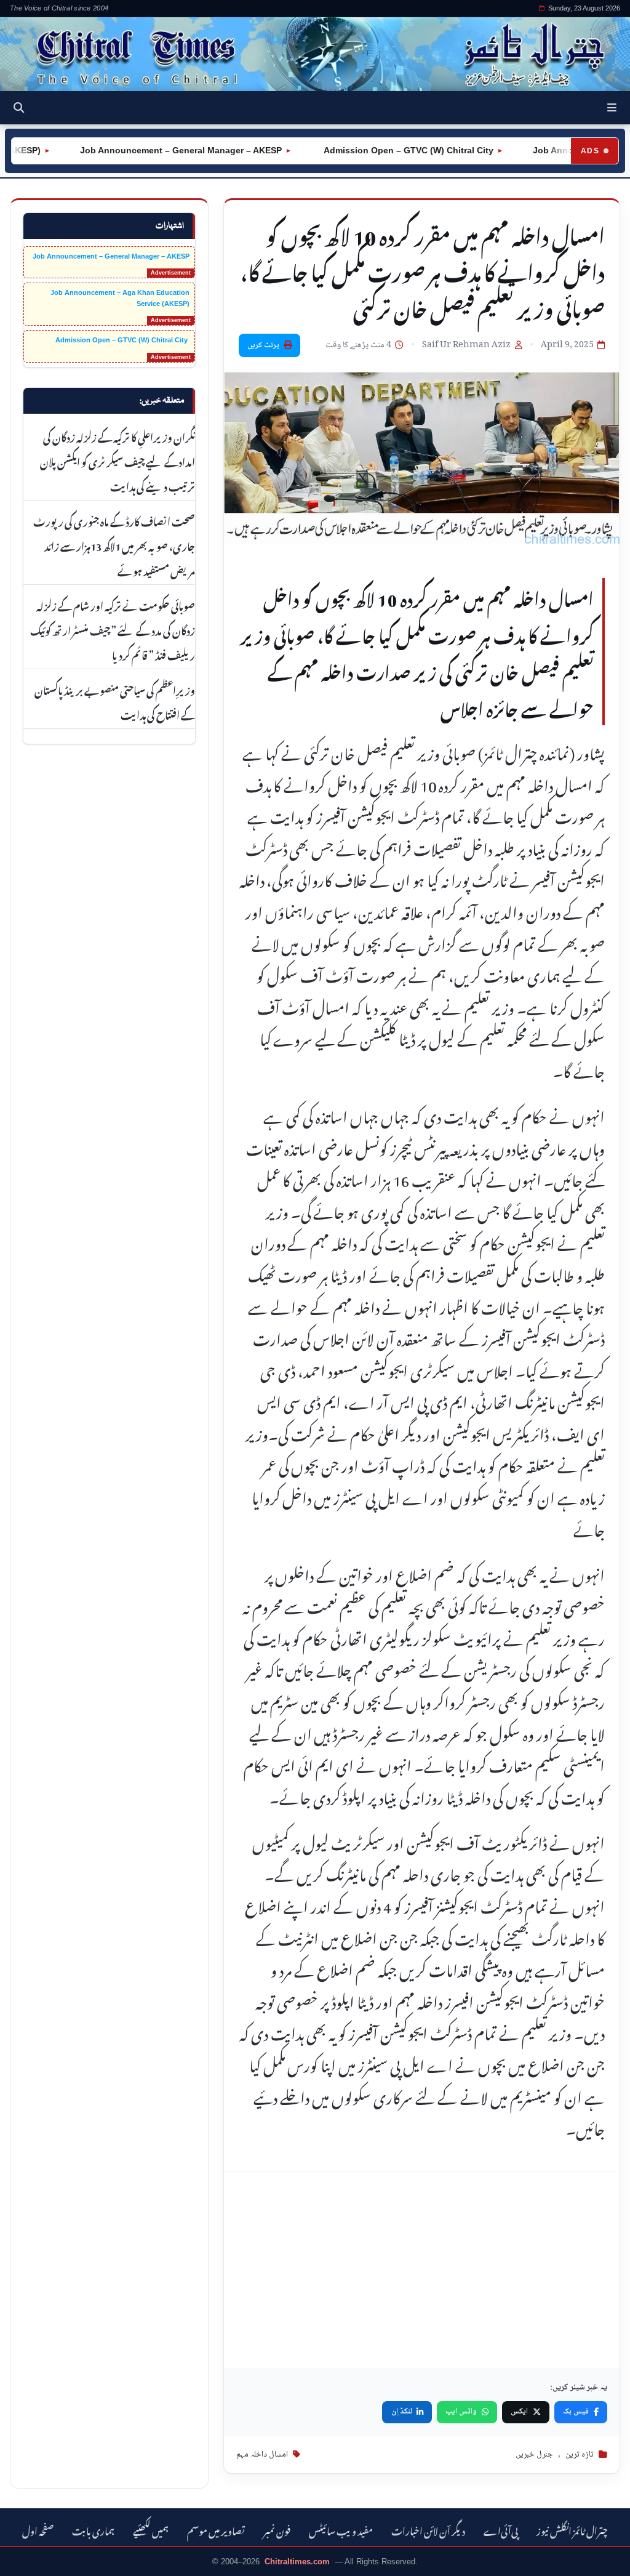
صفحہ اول (38, 2530)
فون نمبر (277, 2530)
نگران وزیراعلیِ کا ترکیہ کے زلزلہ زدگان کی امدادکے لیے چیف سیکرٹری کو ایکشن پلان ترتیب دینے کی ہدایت (118, 461)
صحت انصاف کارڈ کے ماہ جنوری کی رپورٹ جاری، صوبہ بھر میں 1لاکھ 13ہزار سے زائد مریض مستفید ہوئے (114, 545)
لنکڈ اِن (402, 2412)
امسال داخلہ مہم (262, 2455)
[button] (612, 108)
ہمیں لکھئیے (151, 2530)
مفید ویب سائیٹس (341, 2530)
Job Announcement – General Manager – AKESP (154, 150)
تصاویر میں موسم (216, 2530)
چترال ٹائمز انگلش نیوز (572, 2530)
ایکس (519, 2412)
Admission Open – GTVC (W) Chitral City (381, 150)
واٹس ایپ (461, 2412)
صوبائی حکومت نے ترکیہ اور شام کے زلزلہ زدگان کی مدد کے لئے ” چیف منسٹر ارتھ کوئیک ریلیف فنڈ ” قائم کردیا (113, 629)
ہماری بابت (93, 2530)
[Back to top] (28, 2558)
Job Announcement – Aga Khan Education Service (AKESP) (120, 298)
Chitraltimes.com (297, 2562)
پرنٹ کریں (263, 345)
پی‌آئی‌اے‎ (501, 2530)
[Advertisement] (422, 2270)
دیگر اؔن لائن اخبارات (428, 2530)
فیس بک (576, 2412)
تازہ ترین (580, 2455)
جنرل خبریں (534, 2455)
